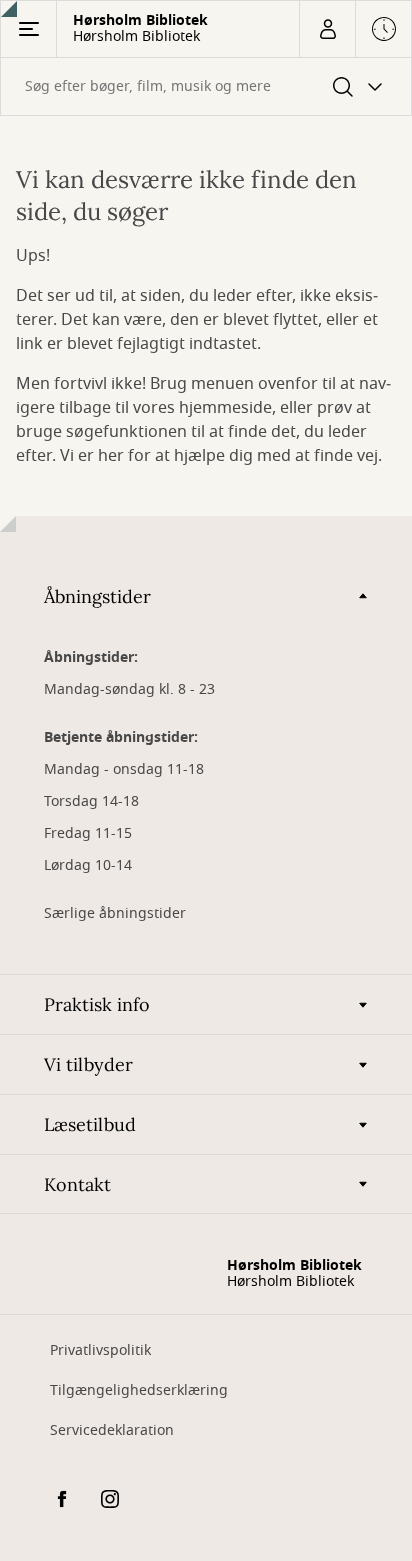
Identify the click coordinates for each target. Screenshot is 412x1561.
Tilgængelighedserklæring (139, 1390)
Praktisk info (97, 1004)
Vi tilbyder (88, 1064)
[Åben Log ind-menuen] (327, 29)
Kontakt (77, 1184)
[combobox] (206, 86)
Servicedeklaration (112, 1430)
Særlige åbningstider (115, 913)
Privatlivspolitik (100, 1350)
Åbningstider (97, 596)
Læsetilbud (90, 1124)
